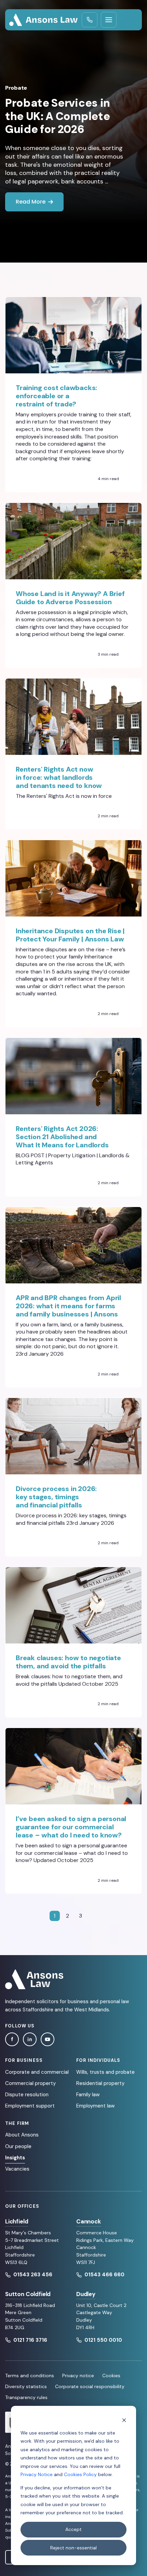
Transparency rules (26, 2397)
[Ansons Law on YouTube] (48, 2039)
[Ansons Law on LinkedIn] (30, 2039)
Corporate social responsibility (90, 2386)
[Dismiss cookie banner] (124, 2420)
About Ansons (22, 2135)
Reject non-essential (73, 2548)
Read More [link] (31, 202)
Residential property (100, 2083)
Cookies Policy (80, 2474)
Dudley (86, 2294)
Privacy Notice (37, 2474)
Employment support (30, 2106)
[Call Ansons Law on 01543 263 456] (90, 20)
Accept (73, 2529)
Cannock (89, 2221)
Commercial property (30, 2083)
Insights (15, 2158)
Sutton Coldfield (28, 2294)
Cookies (111, 2376)
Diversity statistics (26, 2386)
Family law (88, 2095)
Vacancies (17, 2169)
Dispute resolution (27, 2095)
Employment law (95, 2106)
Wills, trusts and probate (105, 2072)
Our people (18, 2146)
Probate (16, 88)
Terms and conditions (30, 2376)
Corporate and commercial (37, 2072)
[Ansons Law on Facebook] (12, 2039)
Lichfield (17, 2221)
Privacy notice (78, 2376)
